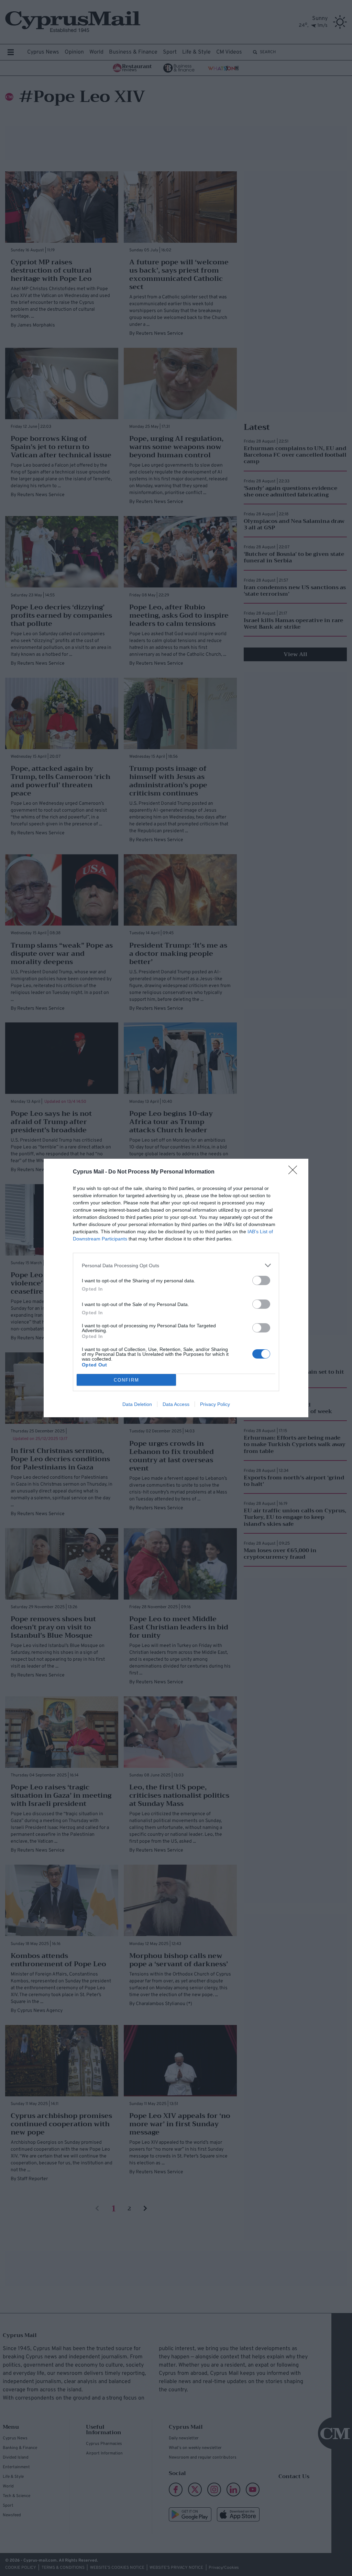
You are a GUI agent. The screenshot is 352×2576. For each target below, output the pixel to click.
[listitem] (176, 1265)
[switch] (261, 1280)
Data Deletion (137, 1404)
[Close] (295, 1172)
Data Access (176, 1404)
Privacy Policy (215, 1404)
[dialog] (176, 1288)
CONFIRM (126, 1380)
